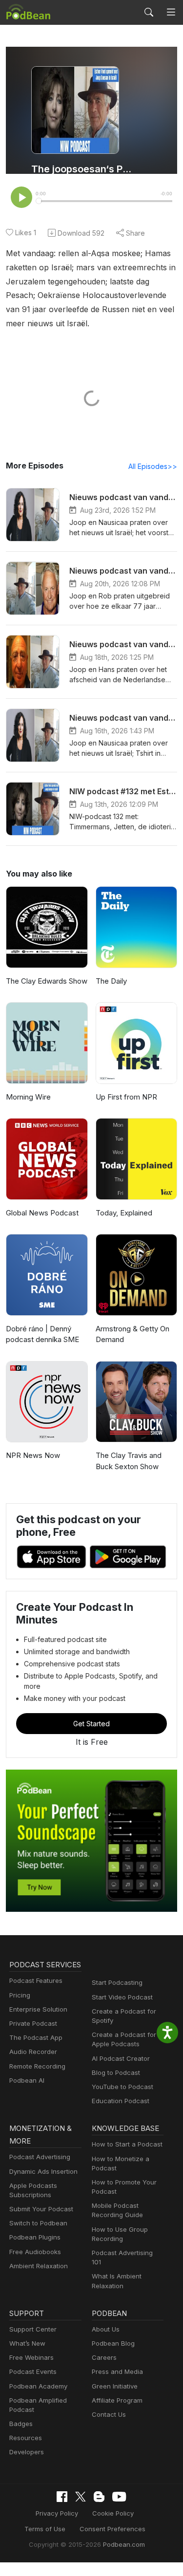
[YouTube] (119, 2497)
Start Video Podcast (122, 1997)
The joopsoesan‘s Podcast (82, 169)
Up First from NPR (126, 1097)
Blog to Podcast (116, 2072)
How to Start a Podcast (127, 2144)
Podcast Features (36, 1980)
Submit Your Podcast (41, 2209)
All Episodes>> (153, 466)
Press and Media (117, 2371)
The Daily (111, 981)
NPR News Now (33, 1455)
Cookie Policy (113, 2513)
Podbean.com (124, 2544)
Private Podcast (33, 2023)
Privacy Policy (57, 2513)
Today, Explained (124, 1213)
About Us (106, 2329)
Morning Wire (28, 1097)
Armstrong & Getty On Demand (132, 1334)
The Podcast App (36, 2037)
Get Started (91, 1724)
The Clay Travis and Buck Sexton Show (129, 1461)
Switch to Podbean (38, 2223)
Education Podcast (121, 2101)
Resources (26, 2438)
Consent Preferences (112, 2529)
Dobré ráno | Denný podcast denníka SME (42, 1334)
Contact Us (109, 2414)
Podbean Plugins (35, 2237)
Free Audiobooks (35, 2252)
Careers (104, 2357)
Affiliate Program (117, 2400)
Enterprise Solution (38, 2009)
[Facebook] (62, 2497)
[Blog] (99, 2497)
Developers (27, 2452)
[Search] (149, 12)
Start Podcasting (117, 1982)
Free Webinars (31, 2357)
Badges (21, 2424)
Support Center (33, 2329)
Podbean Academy (38, 2386)
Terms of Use (45, 2529)
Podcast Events (33, 2371)
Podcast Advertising (40, 2157)
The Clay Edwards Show (47, 981)
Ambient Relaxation (39, 2266)
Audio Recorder (33, 2052)
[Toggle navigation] (171, 12)
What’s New (27, 2343)
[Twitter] (81, 2497)
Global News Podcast (42, 1213)
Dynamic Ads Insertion (43, 2171)
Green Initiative (115, 2386)
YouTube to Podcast (122, 2087)
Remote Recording (37, 2066)
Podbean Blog (113, 2343)
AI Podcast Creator (121, 2058)
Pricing (20, 1995)
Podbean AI (27, 2080)
